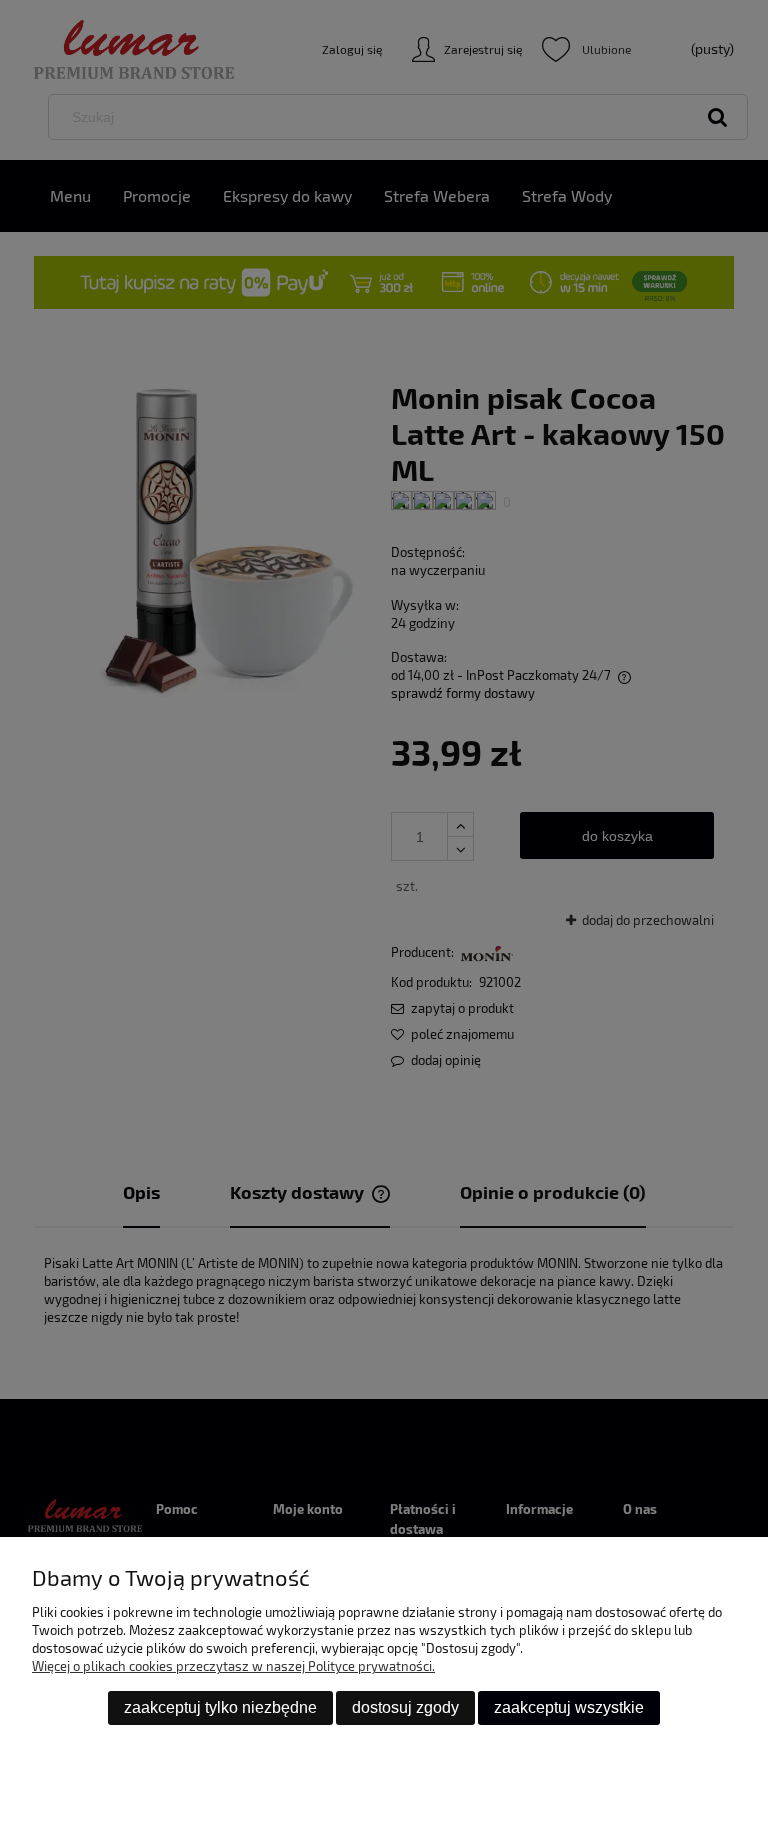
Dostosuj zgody (405, 1707)
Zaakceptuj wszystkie (569, 1707)
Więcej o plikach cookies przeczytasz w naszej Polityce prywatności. (233, 1666)
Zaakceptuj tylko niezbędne (220, 1707)
